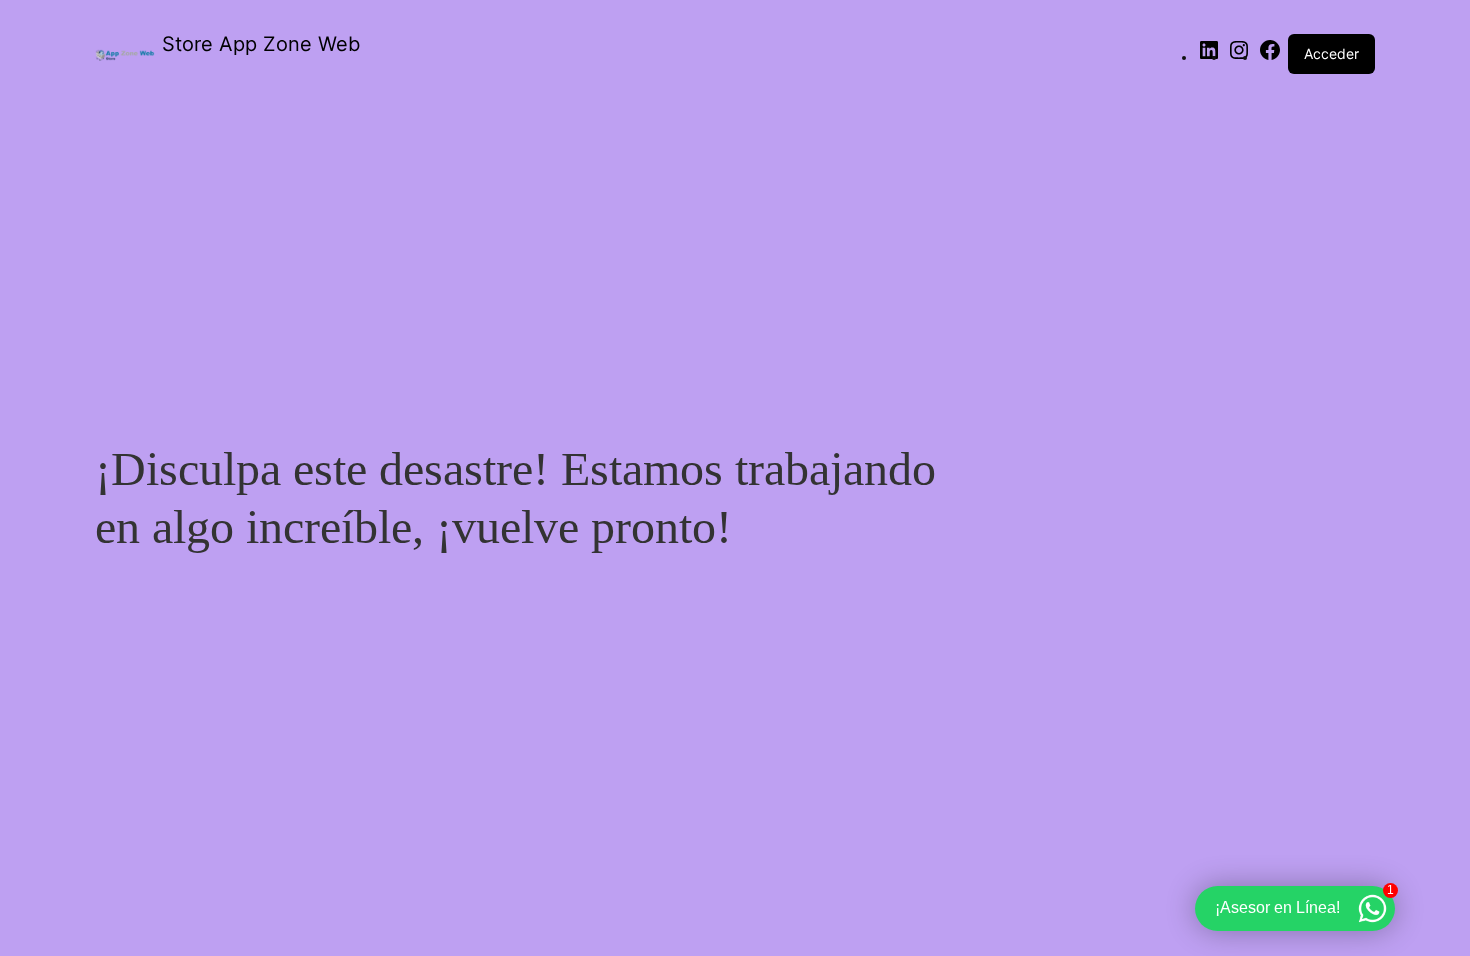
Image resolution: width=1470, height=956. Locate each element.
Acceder (1331, 53)
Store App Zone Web (261, 44)
